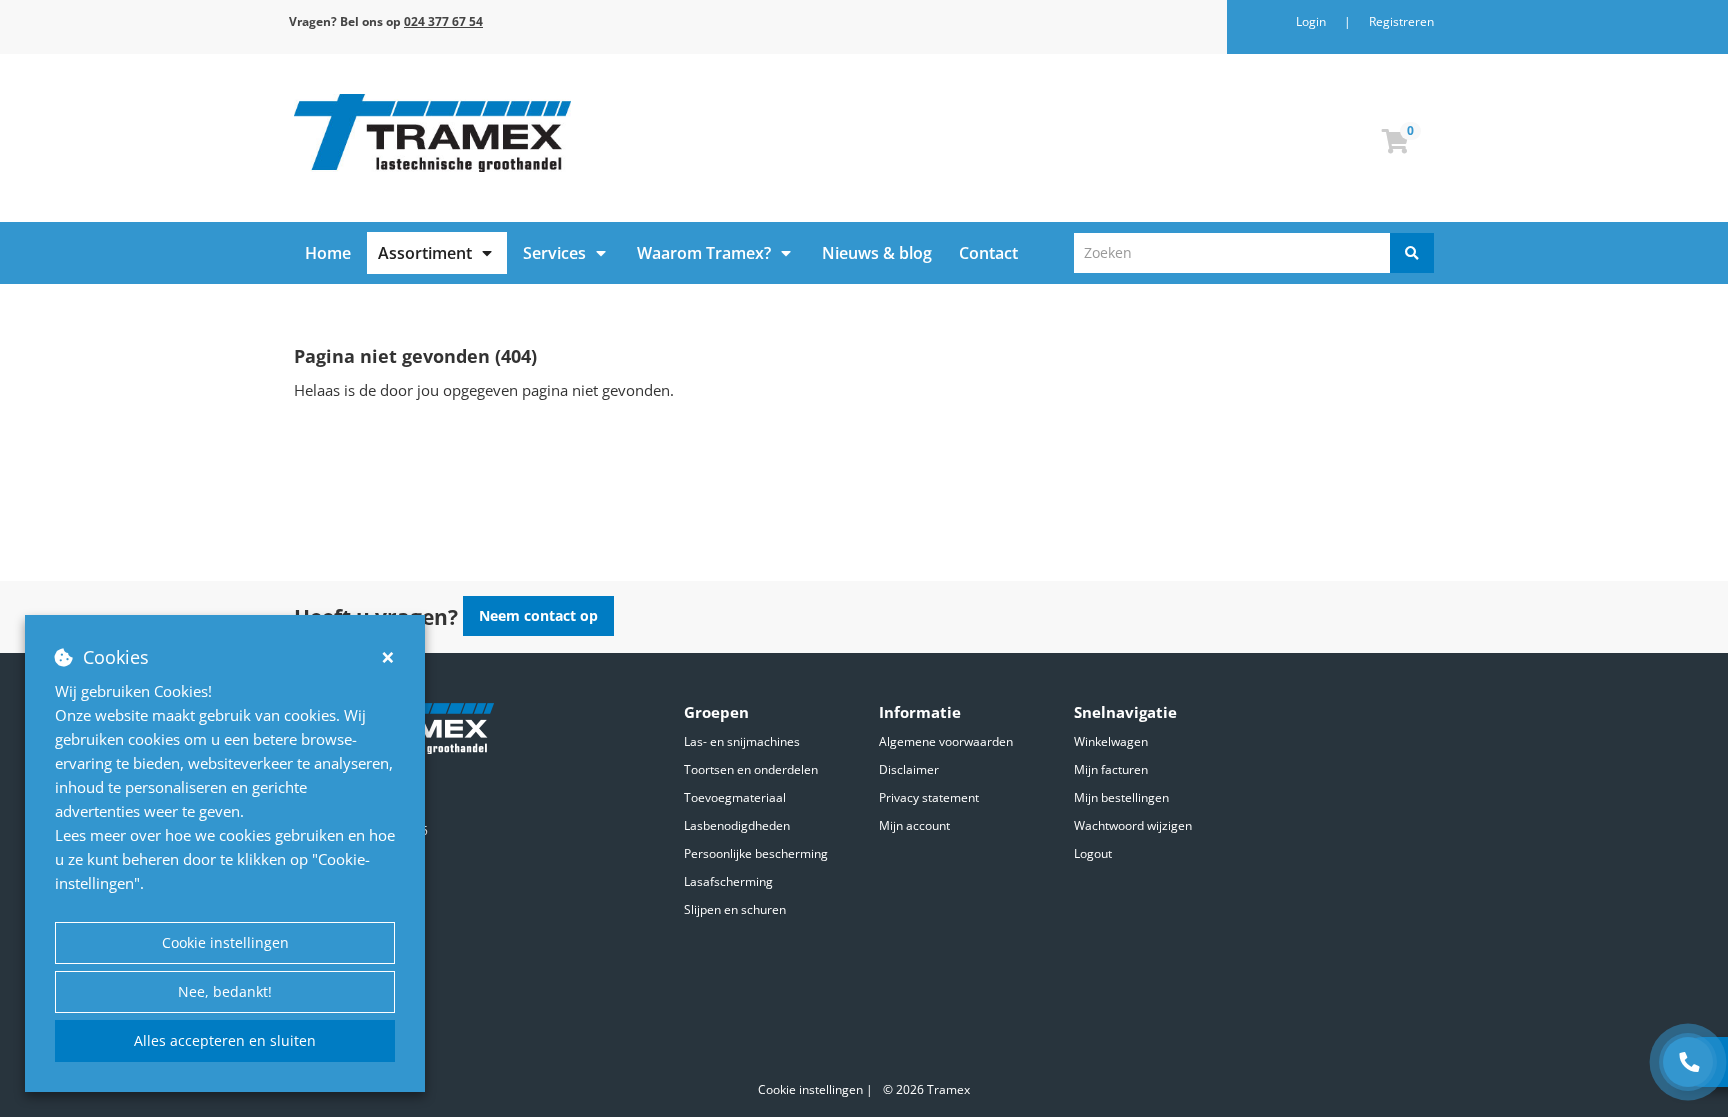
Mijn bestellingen (1121, 797)
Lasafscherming (728, 881)
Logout (1093, 853)
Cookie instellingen (225, 942)
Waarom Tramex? (704, 253)
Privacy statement (929, 797)
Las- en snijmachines (742, 741)
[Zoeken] (1412, 253)
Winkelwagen (1111, 741)
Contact (988, 253)
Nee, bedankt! (225, 991)
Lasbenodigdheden (737, 825)
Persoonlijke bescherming (756, 853)
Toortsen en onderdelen (751, 769)
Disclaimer (909, 769)
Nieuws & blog (877, 253)
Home (328, 253)
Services (554, 253)
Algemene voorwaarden (946, 741)
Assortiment (425, 253)
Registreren (1401, 21)
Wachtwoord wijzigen (1133, 825)
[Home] (571, 133)
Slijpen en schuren (735, 909)
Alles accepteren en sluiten (225, 1040)
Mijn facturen (1111, 769)
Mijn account (914, 825)
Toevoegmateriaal (735, 797)
